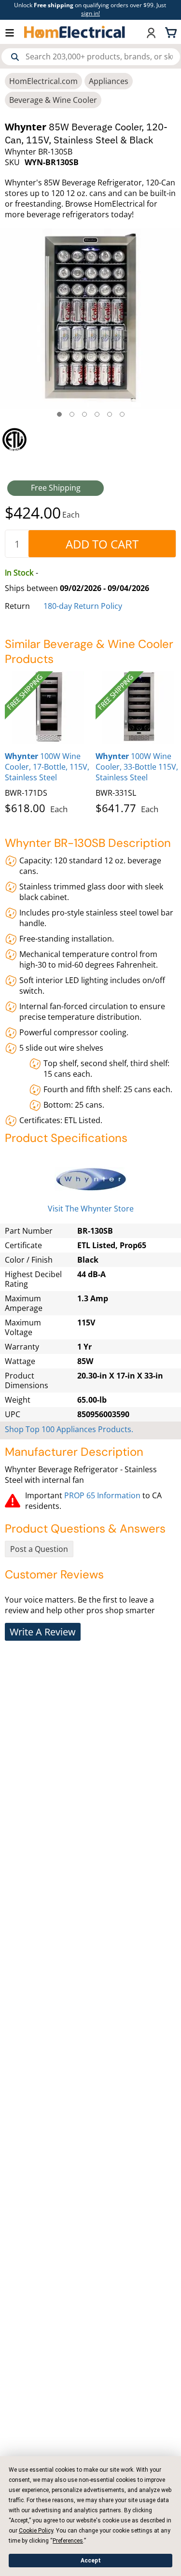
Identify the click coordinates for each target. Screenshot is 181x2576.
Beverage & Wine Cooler (53, 100)
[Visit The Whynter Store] (90, 1179)
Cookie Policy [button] (36, 2531)
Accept (91, 2561)
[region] (90, 439)
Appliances (109, 81)
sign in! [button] (90, 13)
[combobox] (91, 57)
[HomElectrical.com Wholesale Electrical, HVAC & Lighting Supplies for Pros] (75, 32)
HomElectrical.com (43, 81)
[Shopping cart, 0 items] (172, 32)
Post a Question (39, 1549)
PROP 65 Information (102, 1495)
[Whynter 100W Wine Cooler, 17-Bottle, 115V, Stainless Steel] (48, 707)
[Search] (15, 57)
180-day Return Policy (83, 606)
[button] (14, 32)
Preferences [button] (68, 2541)
